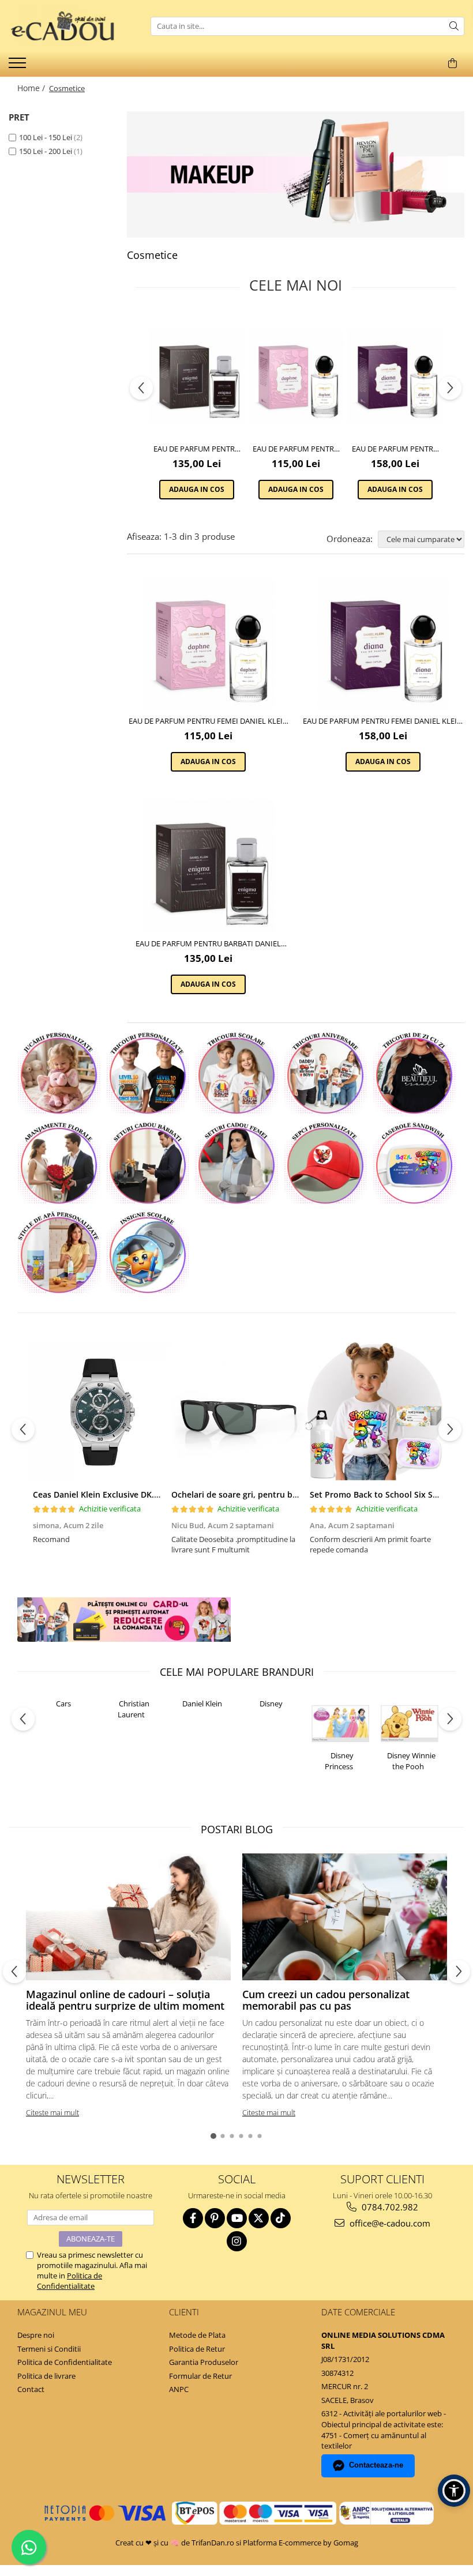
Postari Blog (237, 1829)
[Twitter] (259, 2218)
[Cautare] (454, 26)
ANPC (179, 2389)
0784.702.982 (389, 2207)
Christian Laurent (134, 1709)
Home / (32, 88)
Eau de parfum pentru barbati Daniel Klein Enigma (197, 449)
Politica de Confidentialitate (70, 2281)
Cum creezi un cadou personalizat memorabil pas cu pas (326, 2000)
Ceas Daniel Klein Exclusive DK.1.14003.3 (112, 1494)
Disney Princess (339, 1761)
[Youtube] (237, 2218)
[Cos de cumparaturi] (452, 63)
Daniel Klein (202, 1703)
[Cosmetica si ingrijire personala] (296, 174)
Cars (63, 1703)
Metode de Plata (197, 2335)
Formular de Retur (200, 2376)
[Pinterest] (215, 2218)
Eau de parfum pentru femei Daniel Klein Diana (395, 449)
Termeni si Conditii (49, 2349)
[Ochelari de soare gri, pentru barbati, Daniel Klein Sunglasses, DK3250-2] (236, 1411)
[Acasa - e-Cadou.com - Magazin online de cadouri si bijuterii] (66, 26)
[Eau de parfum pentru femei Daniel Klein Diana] (395, 376)
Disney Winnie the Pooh (411, 1761)
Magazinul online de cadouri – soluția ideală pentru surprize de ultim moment (125, 2000)
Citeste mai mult (52, 2112)
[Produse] (19, 66)
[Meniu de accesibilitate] (454, 2491)
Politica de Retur (197, 2349)
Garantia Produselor (204, 2362)
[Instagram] (237, 2241)
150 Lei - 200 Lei (46, 151)
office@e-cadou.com (389, 2223)
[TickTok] (281, 2218)
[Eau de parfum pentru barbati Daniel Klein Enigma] (197, 376)
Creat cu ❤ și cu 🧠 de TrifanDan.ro (176, 2543)
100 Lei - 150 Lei (46, 137)
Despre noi (36, 2335)
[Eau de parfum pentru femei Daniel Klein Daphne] (296, 376)
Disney (271, 1703)
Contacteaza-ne (376, 2465)
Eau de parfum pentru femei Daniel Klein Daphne (296, 449)
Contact (31, 2389)
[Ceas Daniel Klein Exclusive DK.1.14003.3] (98, 1411)
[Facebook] (193, 2218)
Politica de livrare (46, 2376)
